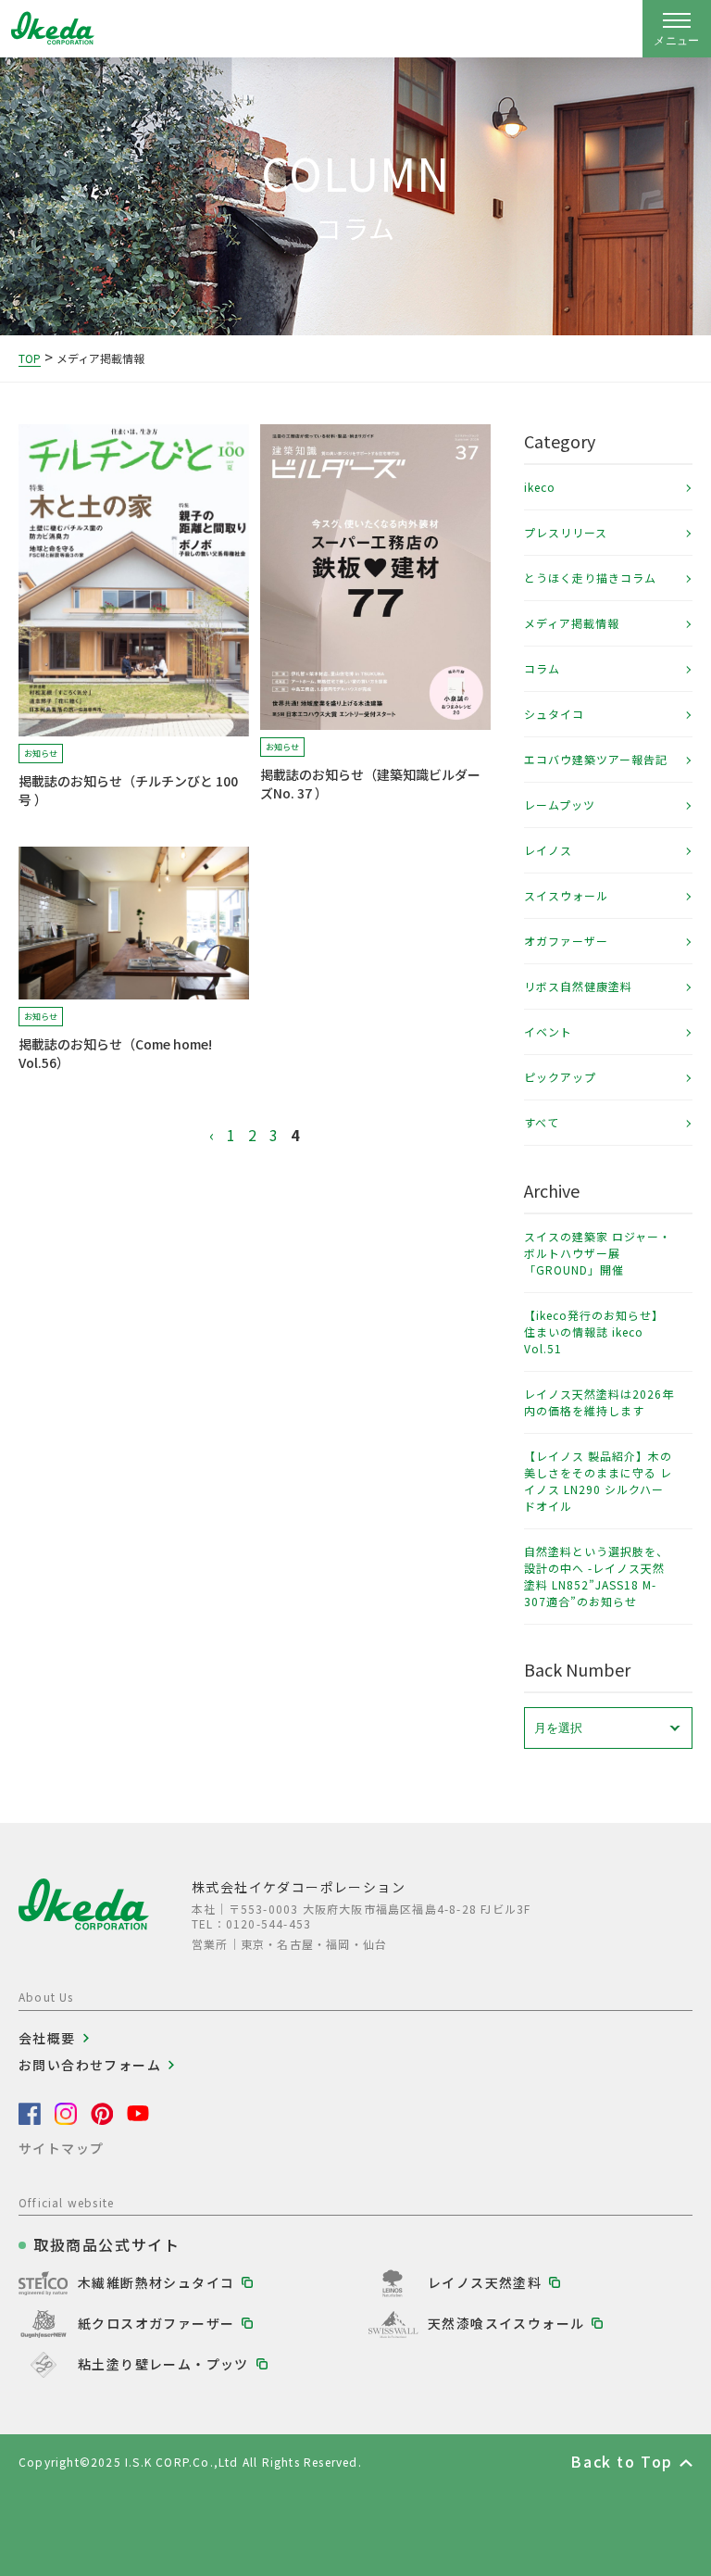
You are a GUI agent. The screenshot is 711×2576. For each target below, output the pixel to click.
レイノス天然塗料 (485, 2282)
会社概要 (47, 2038)
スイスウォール (566, 895)
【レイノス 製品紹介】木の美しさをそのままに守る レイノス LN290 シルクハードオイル (598, 1481)
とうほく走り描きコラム (590, 578)
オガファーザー (566, 941)
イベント (548, 1031)
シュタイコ (554, 714)
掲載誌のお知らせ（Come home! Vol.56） (115, 1053)
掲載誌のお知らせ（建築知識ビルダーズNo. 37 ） (370, 784)
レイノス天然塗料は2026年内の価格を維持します (599, 1402)
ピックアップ (560, 1077)
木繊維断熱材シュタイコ (156, 2282)
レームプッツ (560, 804)
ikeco (540, 487)
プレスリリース (566, 532)
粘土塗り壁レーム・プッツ (163, 2364)
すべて (542, 1122)
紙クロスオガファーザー (156, 2323)
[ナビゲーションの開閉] (677, 29)
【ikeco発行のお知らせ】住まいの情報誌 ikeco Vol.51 (594, 1332)
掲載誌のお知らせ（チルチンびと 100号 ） (128, 790)
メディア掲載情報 (572, 623)
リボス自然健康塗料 (578, 986)
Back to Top (622, 2461)
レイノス (548, 850)
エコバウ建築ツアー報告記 (596, 759)
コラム (542, 668)
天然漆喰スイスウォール (506, 2323)
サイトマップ (61, 2148)
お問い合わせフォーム (90, 2065)
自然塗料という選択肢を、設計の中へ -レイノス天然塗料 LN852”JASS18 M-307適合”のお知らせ (596, 1576)
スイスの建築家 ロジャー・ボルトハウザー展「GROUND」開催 (598, 1253)
